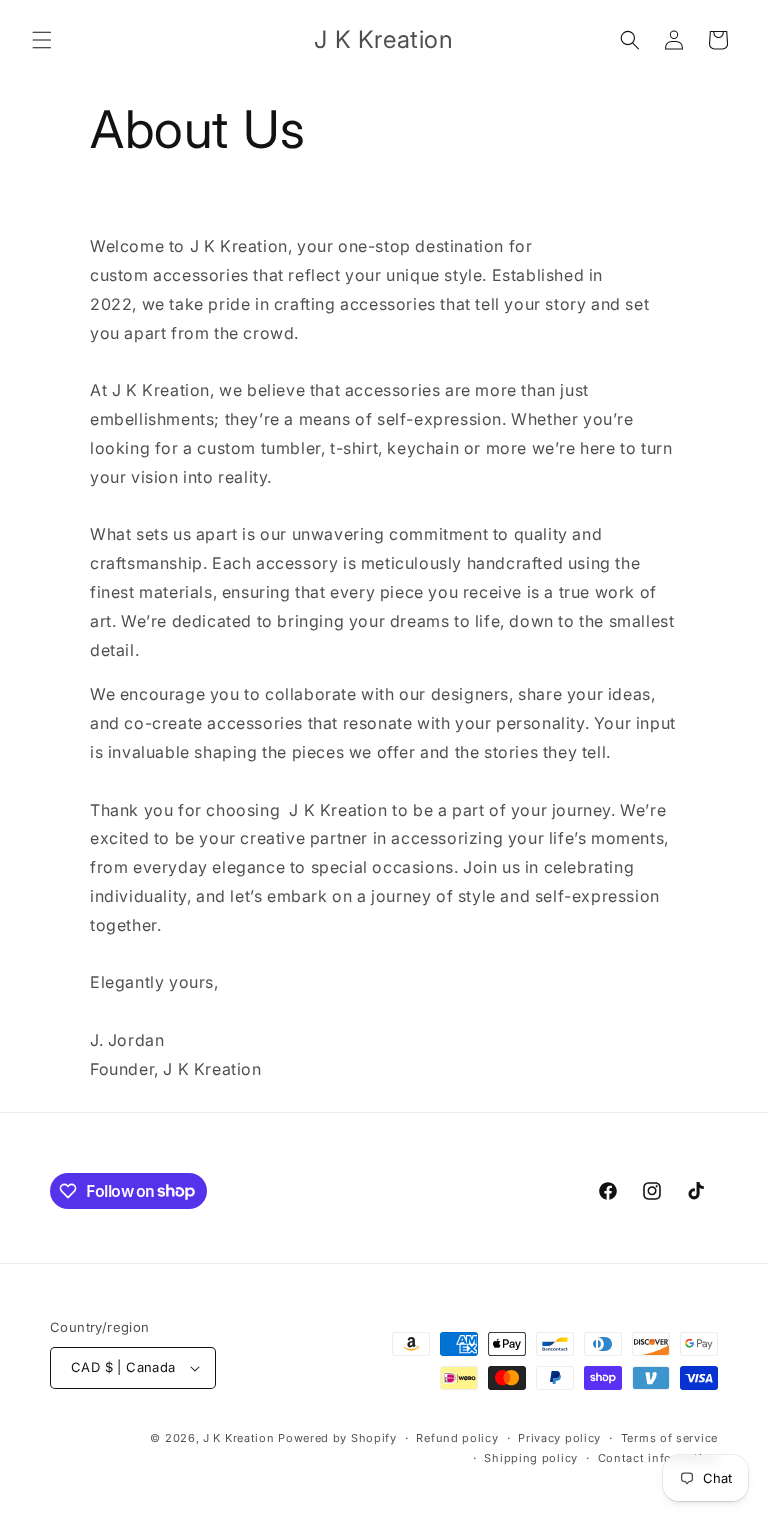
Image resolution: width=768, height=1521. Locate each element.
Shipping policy (531, 1458)
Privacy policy (559, 1438)
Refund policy (457, 1438)
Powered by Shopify (337, 1438)
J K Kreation (238, 1438)
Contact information (658, 1458)
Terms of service (669, 1438)
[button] (42, 40)
